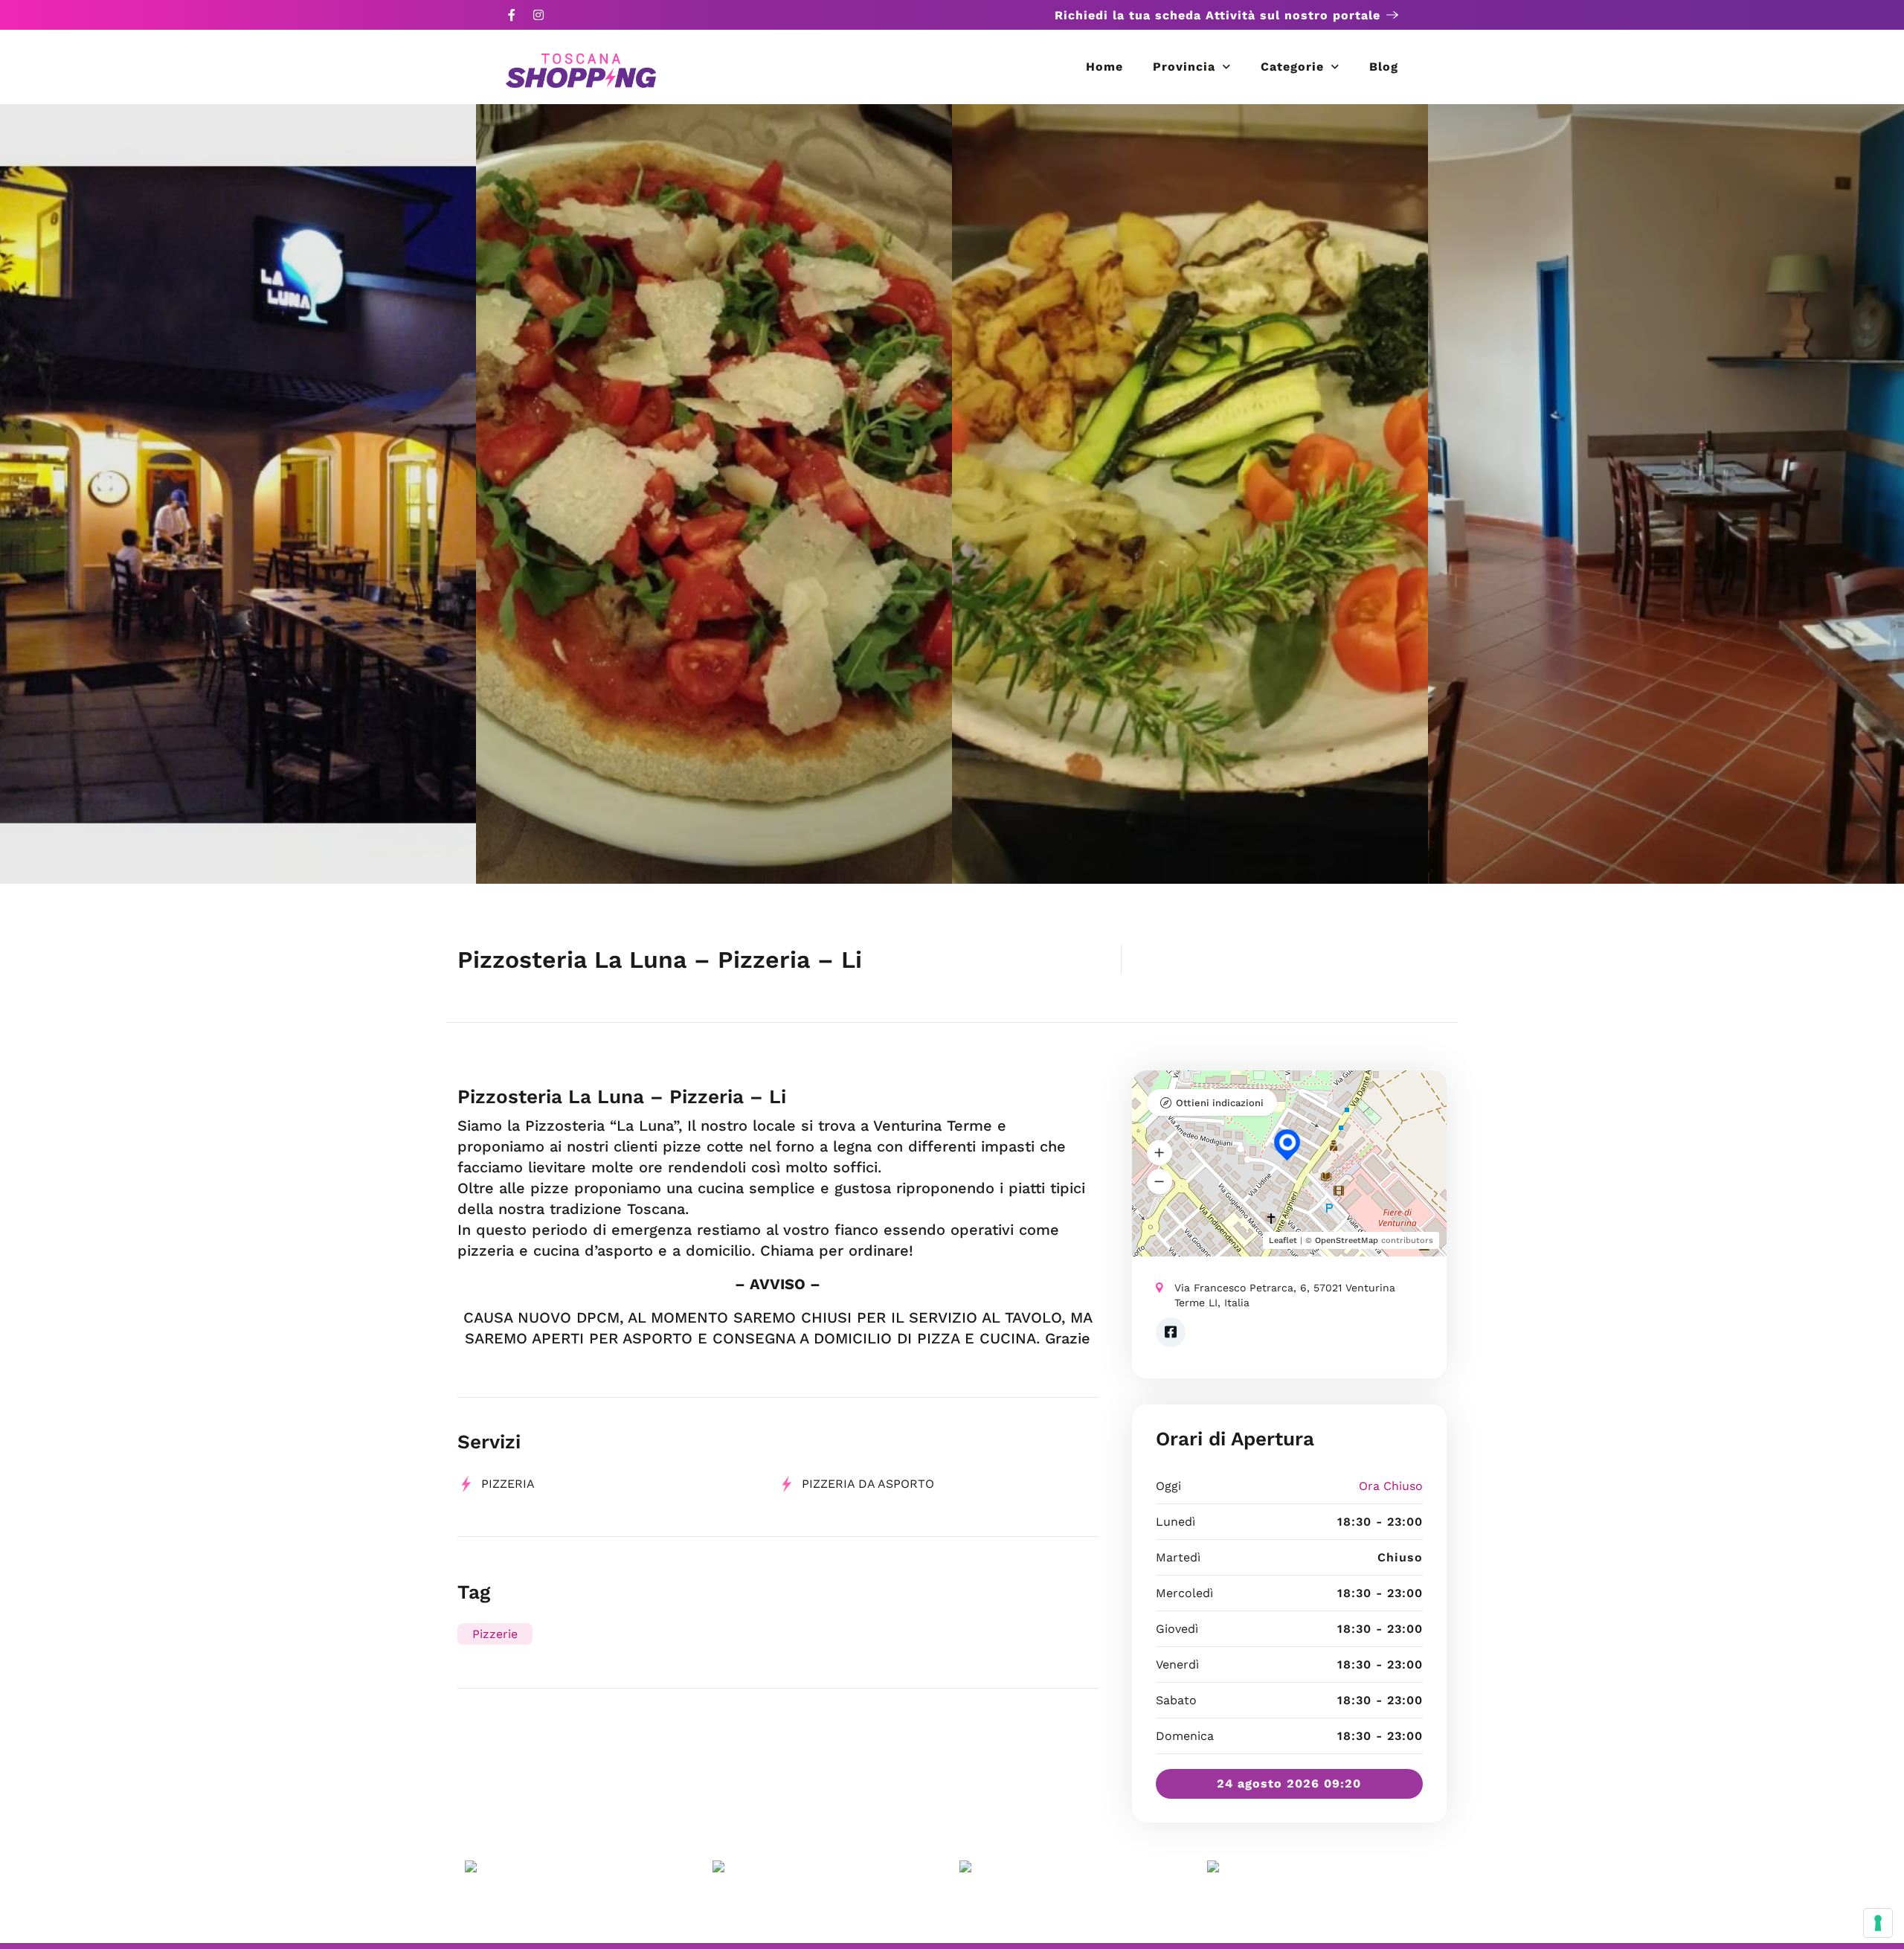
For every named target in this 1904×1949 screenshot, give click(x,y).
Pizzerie (495, 1634)
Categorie (1292, 67)
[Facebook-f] (512, 15)
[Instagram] (538, 15)
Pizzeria (508, 1484)
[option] (238, 494)
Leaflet (1283, 1240)
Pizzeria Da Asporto (868, 1484)
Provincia (1184, 67)
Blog (1384, 67)
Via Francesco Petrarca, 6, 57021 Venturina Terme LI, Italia (1285, 1295)
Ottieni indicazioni (1220, 1103)
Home (1104, 67)
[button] (1160, 1153)
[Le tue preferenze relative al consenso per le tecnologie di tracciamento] (1878, 1923)
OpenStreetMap (1347, 1240)
